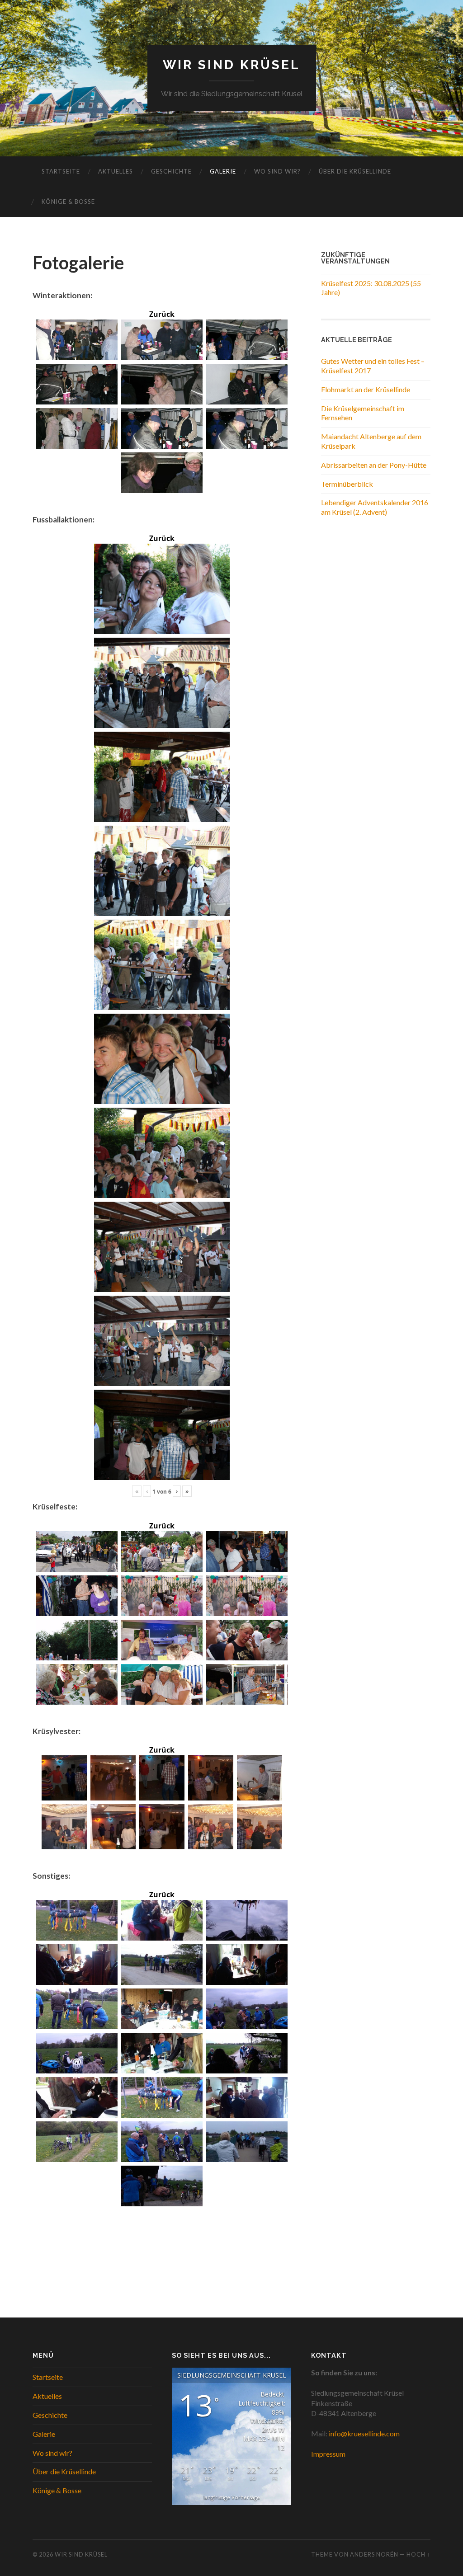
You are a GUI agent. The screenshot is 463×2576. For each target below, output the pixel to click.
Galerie (223, 171)
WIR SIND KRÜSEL (231, 65)
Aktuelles (116, 171)
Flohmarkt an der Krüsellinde (366, 389)
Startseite (61, 171)
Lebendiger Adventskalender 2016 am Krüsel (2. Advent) (375, 507)
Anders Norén (374, 2554)
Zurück (162, 314)
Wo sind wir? (277, 171)
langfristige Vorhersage (232, 2497)
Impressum (328, 2454)
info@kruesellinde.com (364, 2433)
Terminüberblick (347, 484)
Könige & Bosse (68, 202)
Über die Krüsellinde (355, 171)
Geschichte (171, 171)
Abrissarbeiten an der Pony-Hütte (374, 465)
